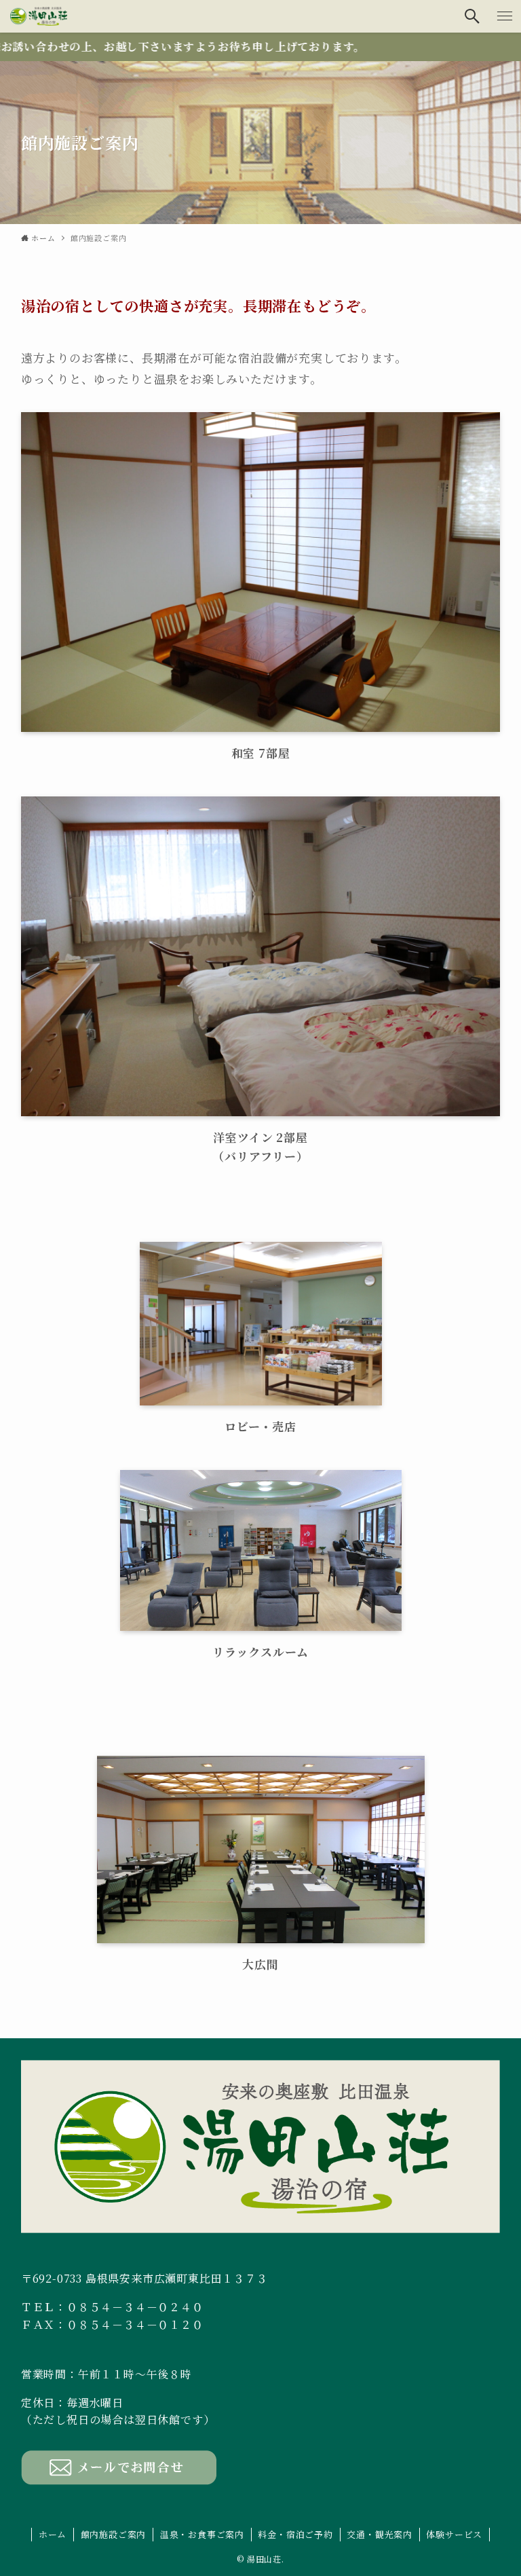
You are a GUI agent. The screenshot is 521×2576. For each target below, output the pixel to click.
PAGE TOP (496, 2486)
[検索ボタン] (472, 16)
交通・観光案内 (380, 2534)
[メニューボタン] (505, 16)
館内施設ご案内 (114, 2534)
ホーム (53, 2534)
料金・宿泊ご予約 (295, 2534)
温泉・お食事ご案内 (202, 2534)
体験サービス (454, 2534)
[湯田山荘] (39, 16)
